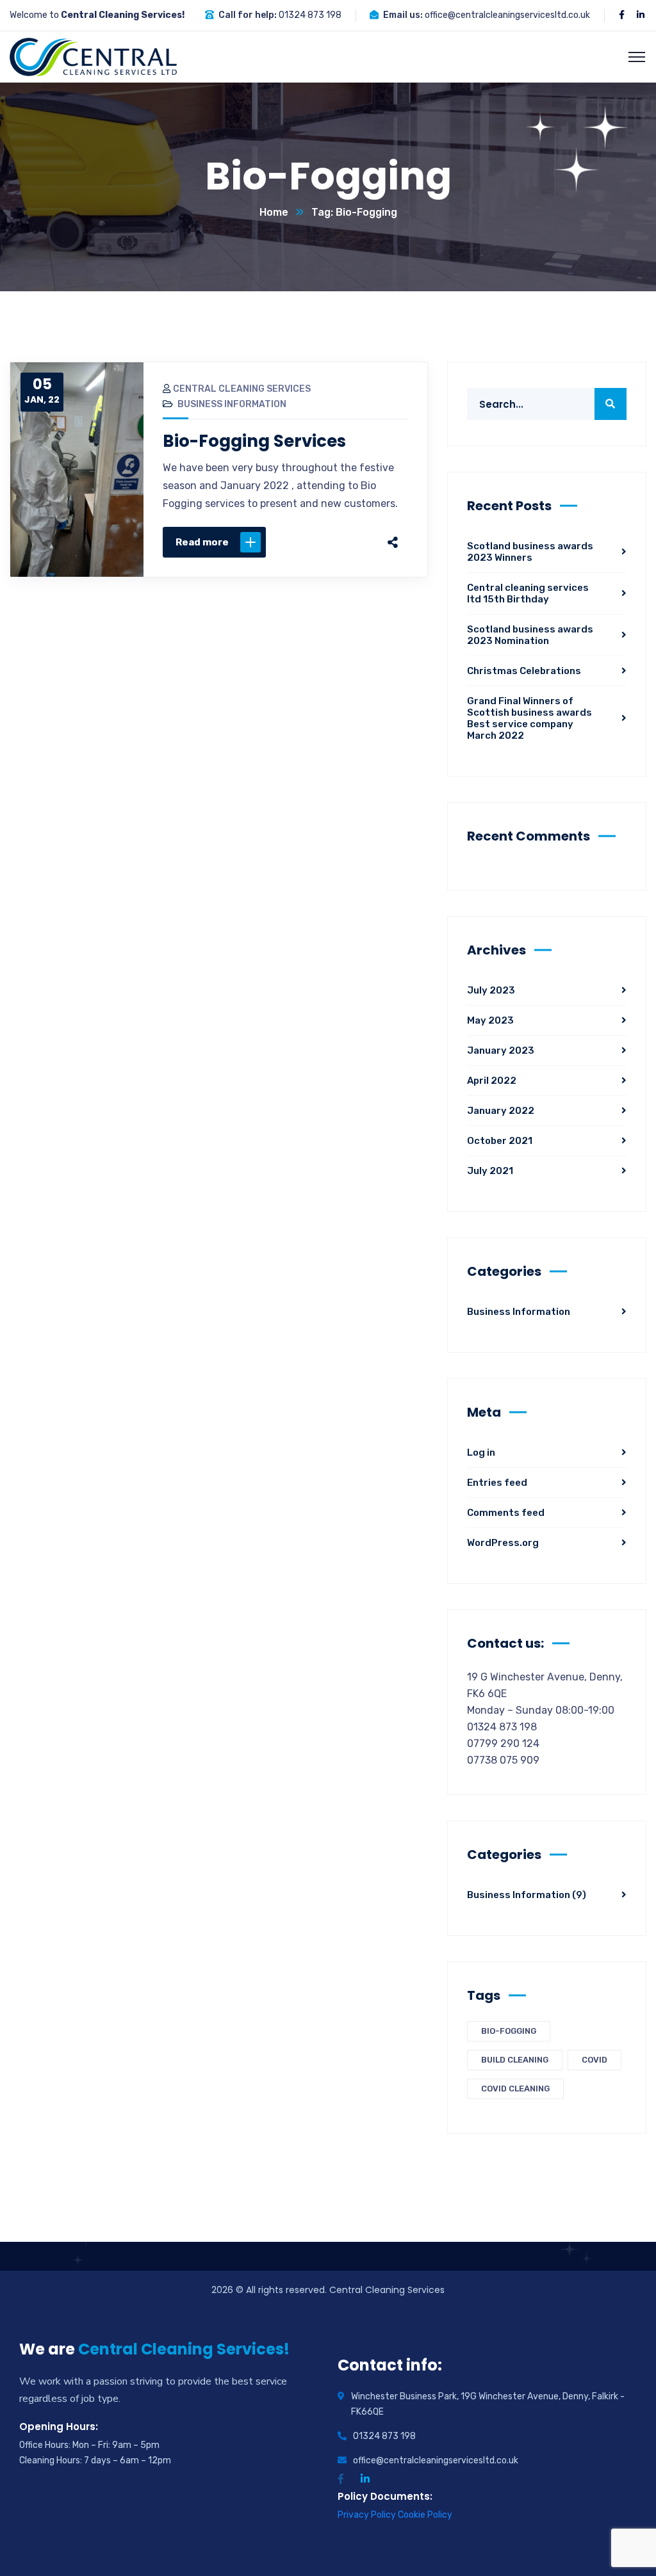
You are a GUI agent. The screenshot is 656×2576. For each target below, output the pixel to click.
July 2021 (490, 1171)
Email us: (403, 15)
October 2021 (500, 1141)
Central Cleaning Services (242, 389)
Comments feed (506, 1513)
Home (274, 212)
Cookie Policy (425, 2515)
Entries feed (497, 1483)
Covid (594, 2060)
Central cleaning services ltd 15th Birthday (528, 593)
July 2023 (491, 990)
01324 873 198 (310, 15)
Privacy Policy (368, 2515)
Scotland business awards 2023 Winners (530, 552)
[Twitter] (298, 542)
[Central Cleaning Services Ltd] (93, 56)
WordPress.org (503, 1543)
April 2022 (492, 1081)
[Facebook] (271, 542)
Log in (481, 1453)
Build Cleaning (515, 2060)
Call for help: (248, 15)
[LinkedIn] (352, 542)
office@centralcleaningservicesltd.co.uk (507, 15)
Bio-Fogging (509, 2031)
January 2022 (501, 1111)
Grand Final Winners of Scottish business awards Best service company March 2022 (529, 718)
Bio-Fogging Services (254, 441)
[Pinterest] (325, 542)
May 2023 (490, 1020)
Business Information (232, 404)
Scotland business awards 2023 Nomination (530, 635)
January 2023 (501, 1051)
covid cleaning (515, 2089)
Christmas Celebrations (524, 671)
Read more (202, 542)
